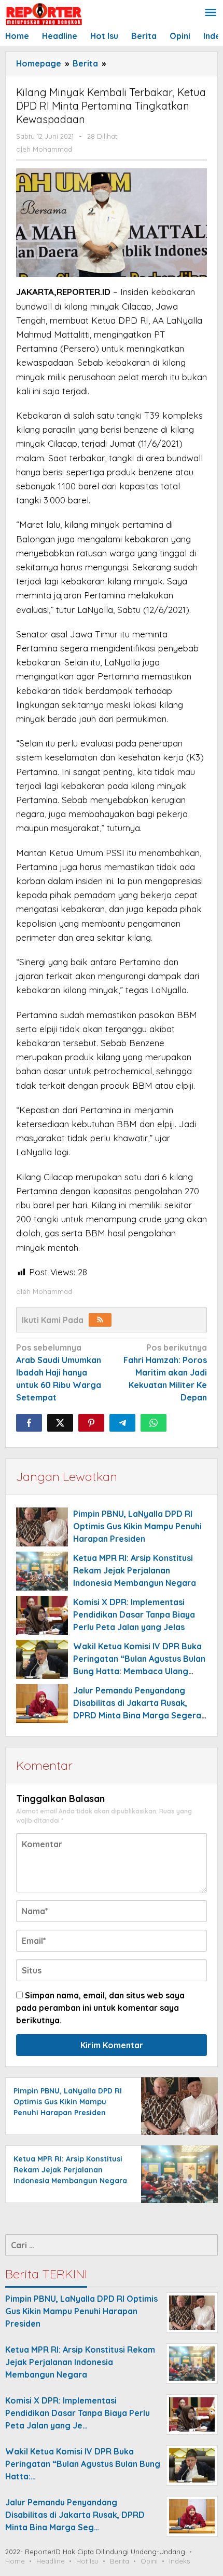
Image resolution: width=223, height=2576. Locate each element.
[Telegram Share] (122, 1423)
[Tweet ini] (60, 1423)
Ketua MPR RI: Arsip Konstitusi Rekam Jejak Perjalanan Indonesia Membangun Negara (135, 1570)
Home (15, 2561)
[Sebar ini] (29, 1423)
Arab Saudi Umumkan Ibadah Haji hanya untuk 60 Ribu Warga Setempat (59, 1372)
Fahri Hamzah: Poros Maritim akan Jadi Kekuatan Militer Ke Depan (165, 1372)
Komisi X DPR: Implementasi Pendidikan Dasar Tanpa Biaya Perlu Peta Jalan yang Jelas (134, 1614)
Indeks (179, 2561)
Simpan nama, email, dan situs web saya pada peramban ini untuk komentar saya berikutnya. (100, 2008)
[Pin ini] (91, 1423)
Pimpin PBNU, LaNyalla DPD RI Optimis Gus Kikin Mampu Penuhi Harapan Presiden (137, 1526)
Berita (120, 2561)
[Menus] (211, 13)
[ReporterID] (44, 14)
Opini (149, 2561)
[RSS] (100, 1320)
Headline (51, 2561)
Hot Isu (87, 2561)
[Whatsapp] (154, 1423)
